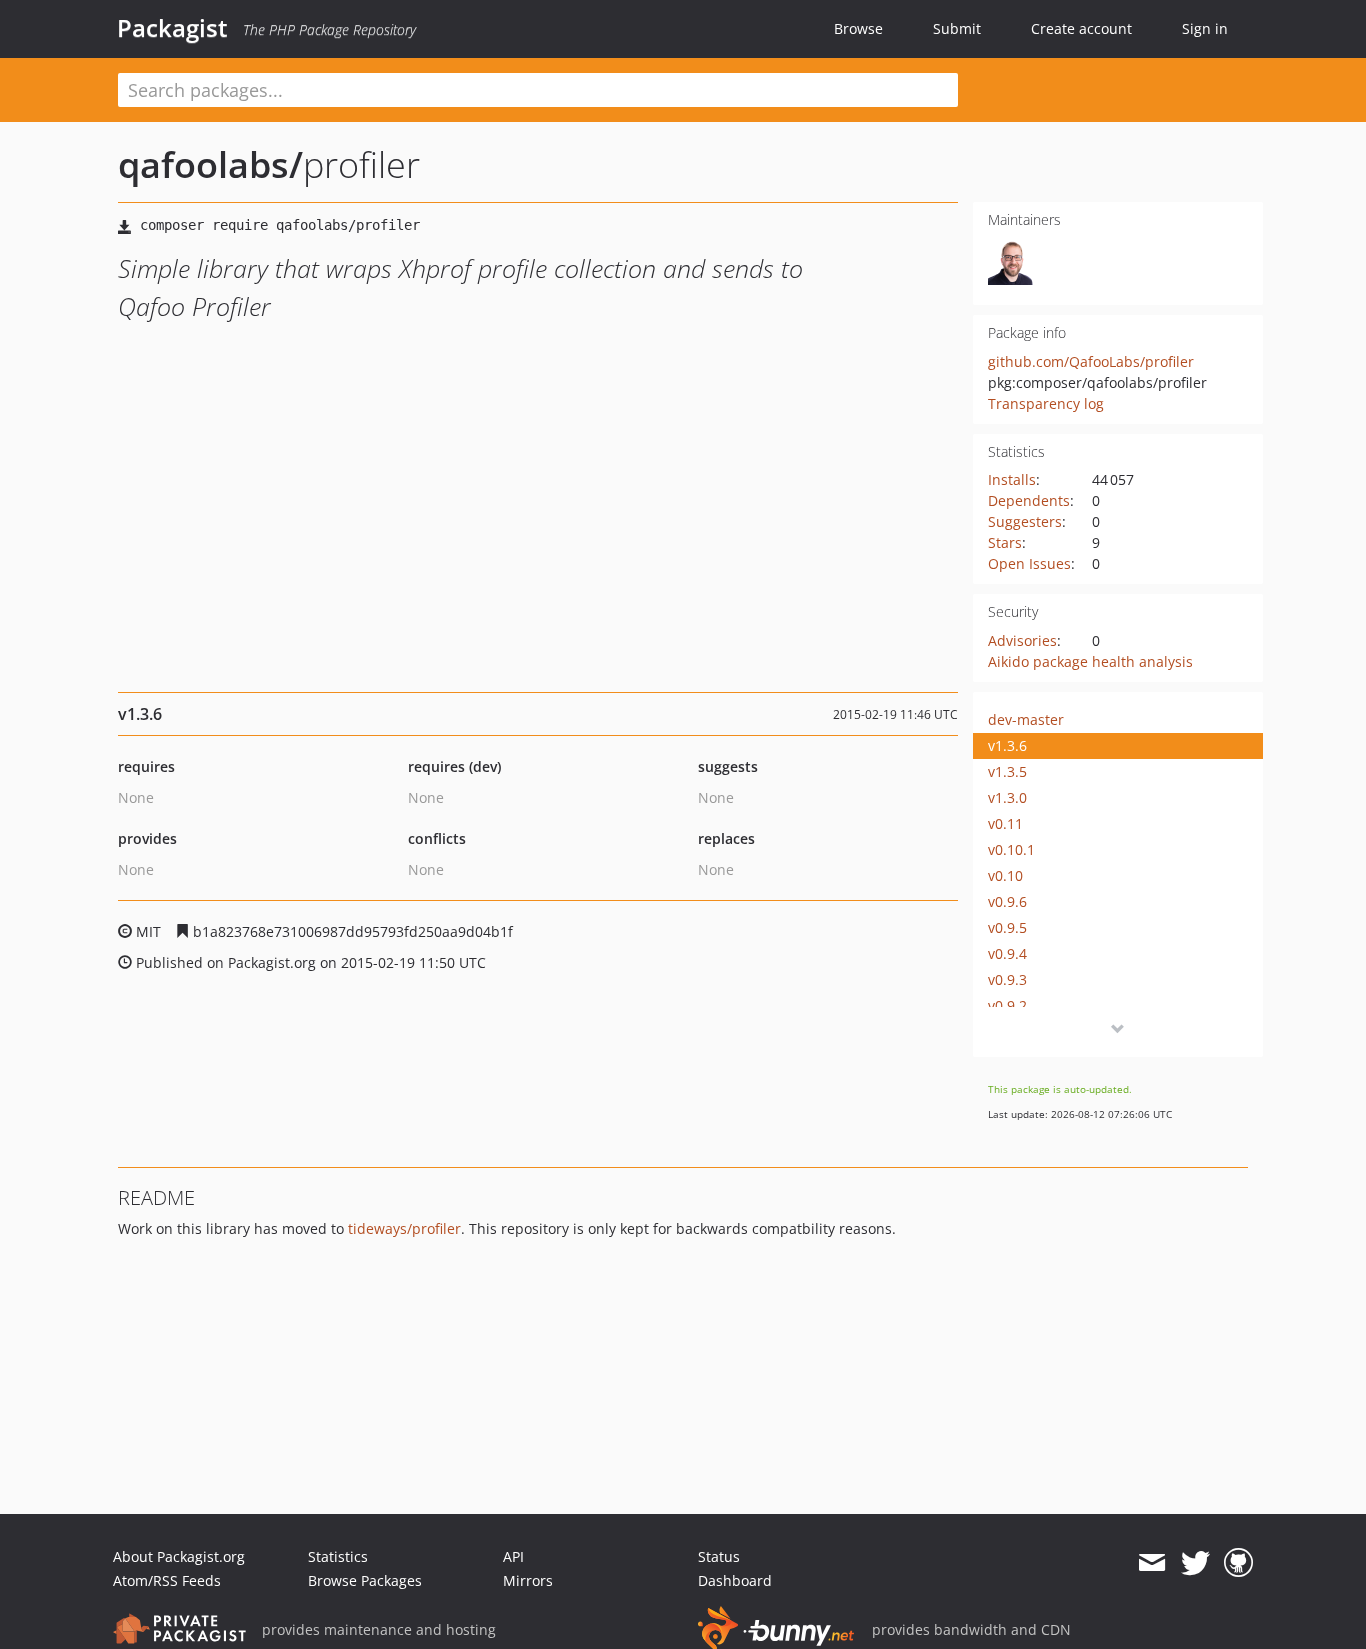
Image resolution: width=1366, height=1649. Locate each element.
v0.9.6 (1007, 901)
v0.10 (1005, 875)
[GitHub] (1238, 1563)
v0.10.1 (1011, 849)
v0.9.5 (1007, 927)
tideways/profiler (404, 1228)
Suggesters (1025, 521)
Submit (957, 28)
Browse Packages (365, 1580)
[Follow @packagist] (1195, 1563)
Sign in (1205, 28)
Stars (1005, 542)
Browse (858, 28)
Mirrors (528, 1580)
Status (719, 1556)
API (513, 1556)
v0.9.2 (1007, 1005)
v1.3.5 (1007, 771)
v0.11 (1005, 823)
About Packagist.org (179, 1556)
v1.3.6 (1007, 745)
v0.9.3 (1007, 979)
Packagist (172, 28)
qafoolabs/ (210, 164)
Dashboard (735, 1580)
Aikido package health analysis (1090, 661)
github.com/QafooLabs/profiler (1091, 361)
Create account (1081, 28)
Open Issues (1029, 563)
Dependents (1029, 500)
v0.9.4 (1007, 953)
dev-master (1026, 719)
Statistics (338, 1556)
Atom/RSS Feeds (167, 1580)
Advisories (1022, 640)
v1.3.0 (1007, 797)
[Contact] (1151, 1563)
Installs (1012, 479)
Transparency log (1046, 403)
